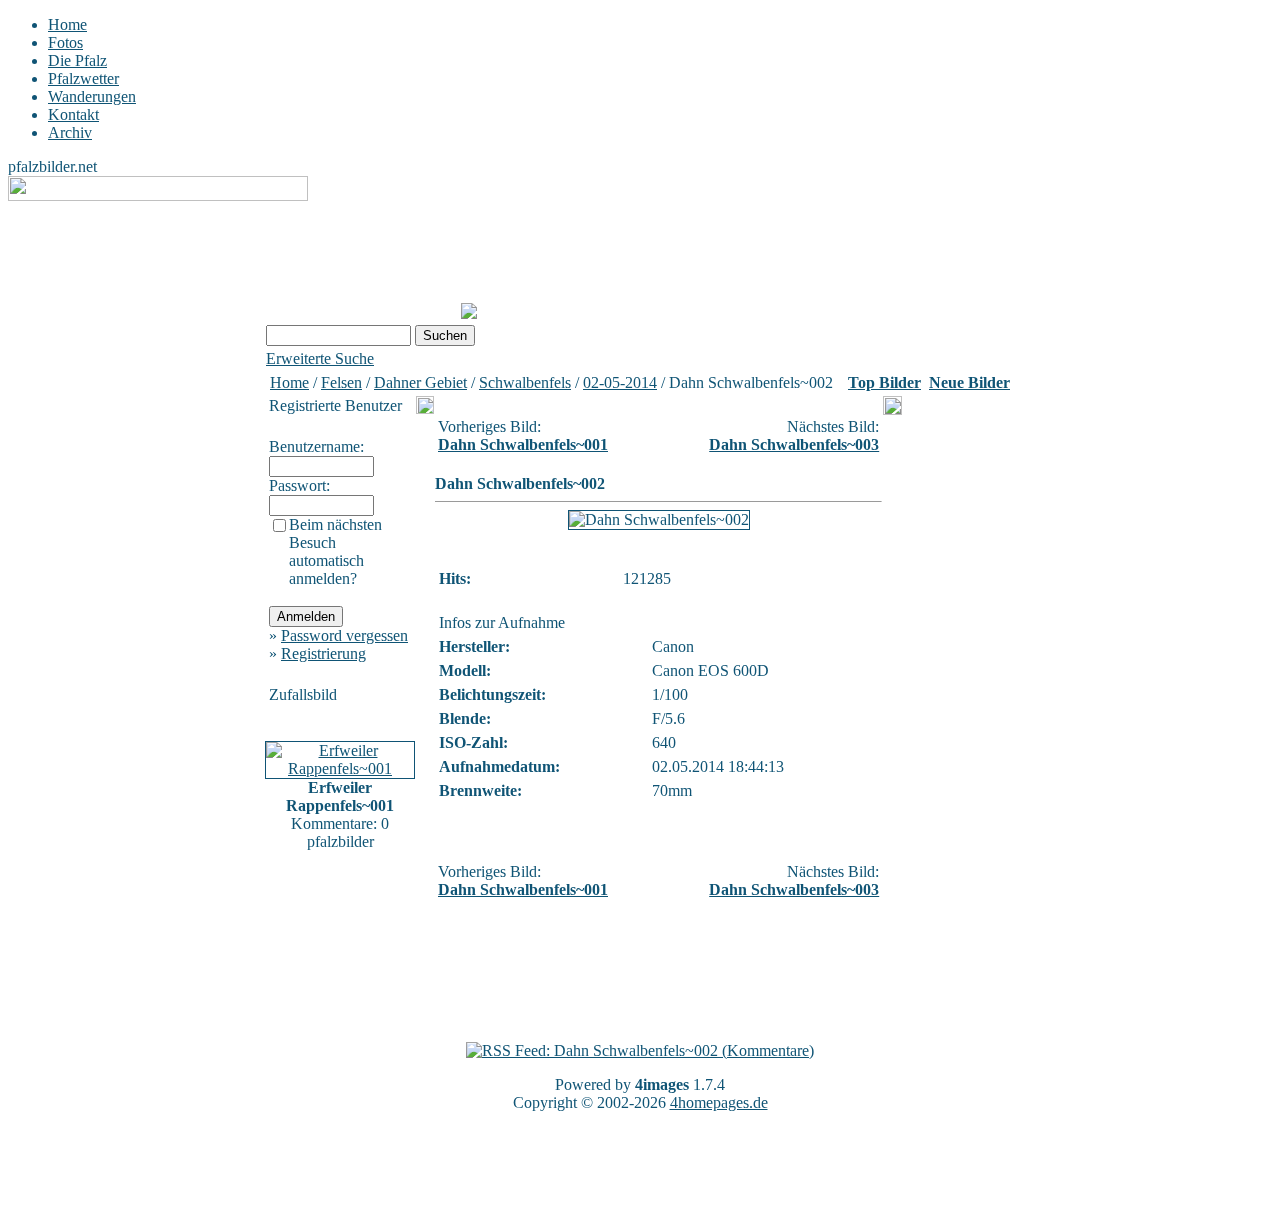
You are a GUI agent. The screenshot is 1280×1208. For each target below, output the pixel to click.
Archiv (70, 132)
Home (67, 24)
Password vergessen (344, 635)
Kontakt (73, 114)
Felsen (341, 382)
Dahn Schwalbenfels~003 (794, 444)
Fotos (65, 42)
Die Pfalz (77, 60)
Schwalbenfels (525, 382)
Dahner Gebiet (420, 382)
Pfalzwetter (83, 78)
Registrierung (323, 653)
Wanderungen (92, 96)
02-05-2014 (620, 382)
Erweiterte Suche (320, 358)
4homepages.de (719, 1102)
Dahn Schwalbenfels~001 (523, 444)
